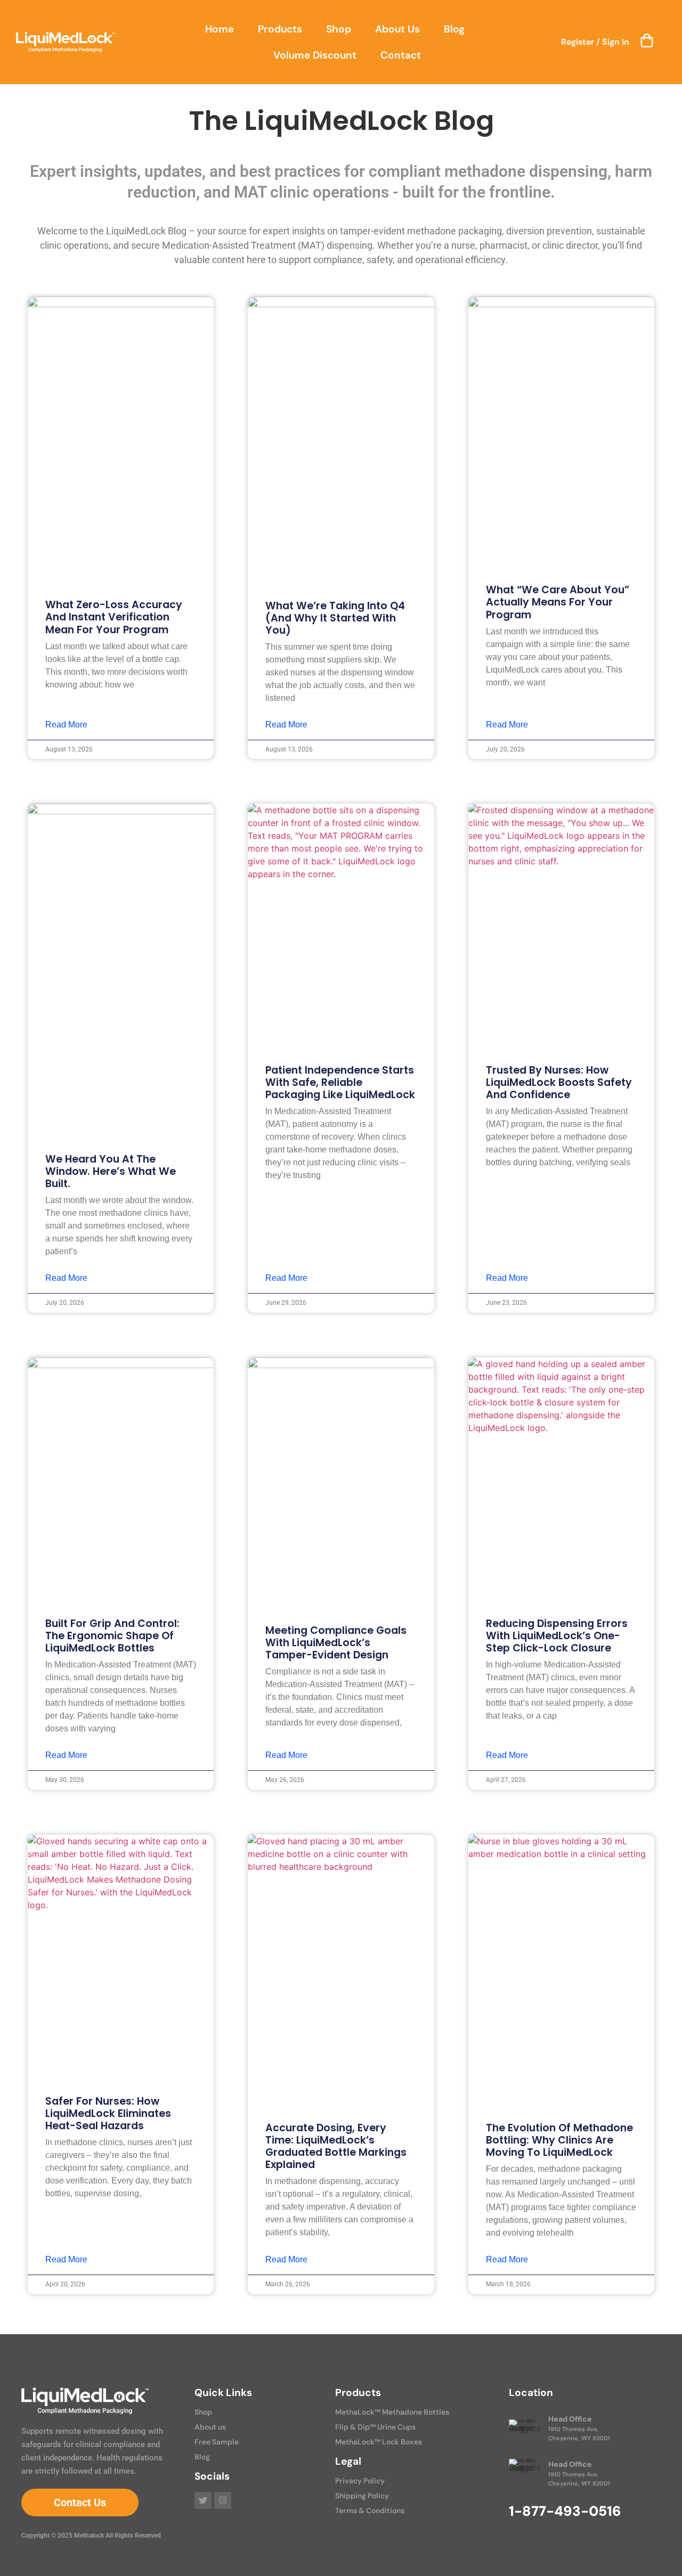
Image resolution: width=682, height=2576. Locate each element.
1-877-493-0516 (565, 2511)
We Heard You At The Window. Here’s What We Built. (111, 1171)
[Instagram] (223, 2500)
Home (220, 29)
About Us (397, 29)
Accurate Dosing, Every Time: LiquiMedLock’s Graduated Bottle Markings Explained (336, 2146)
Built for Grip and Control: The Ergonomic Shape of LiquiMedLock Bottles (112, 1636)
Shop (339, 29)
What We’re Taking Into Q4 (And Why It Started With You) (335, 618)
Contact (401, 55)
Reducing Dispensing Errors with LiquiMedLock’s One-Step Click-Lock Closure (557, 1636)
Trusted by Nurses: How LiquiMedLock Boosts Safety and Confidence (559, 1082)
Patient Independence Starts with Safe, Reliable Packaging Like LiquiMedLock (340, 1082)
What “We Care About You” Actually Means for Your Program (558, 602)
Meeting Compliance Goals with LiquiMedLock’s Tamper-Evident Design (336, 1643)
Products (280, 29)
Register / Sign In (595, 42)
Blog (454, 29)
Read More (66, 725)
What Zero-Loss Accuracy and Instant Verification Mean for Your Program (114, 617)
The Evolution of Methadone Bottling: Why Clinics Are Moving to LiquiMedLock (559, 2140)
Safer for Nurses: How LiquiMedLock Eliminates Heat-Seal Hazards (108, 2113)
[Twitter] (203, 2500)
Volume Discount (315, 55)
